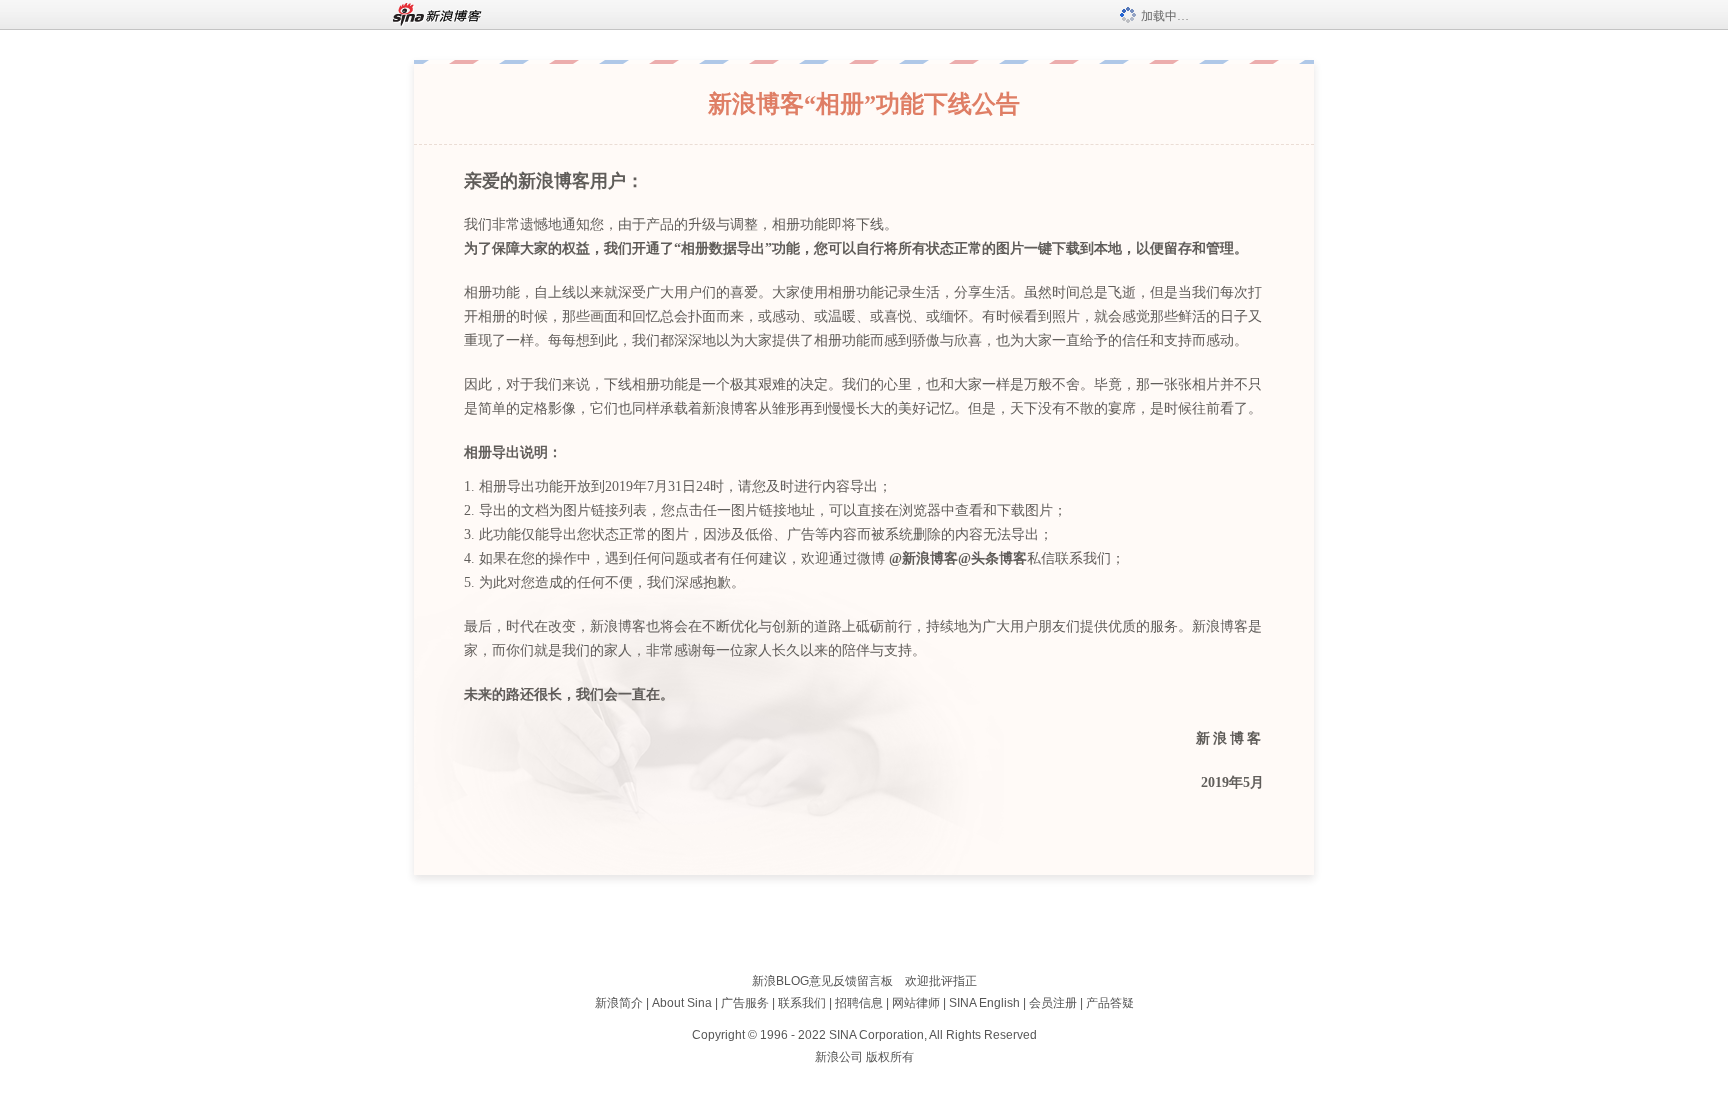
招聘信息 (859, 1003)
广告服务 (745, 1003)
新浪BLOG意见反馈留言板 (822, 981)
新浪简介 (619, 1003)
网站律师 (916, 1003)
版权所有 (890, 1057)
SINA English (984, 1003)
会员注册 (1053, 1003)
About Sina (682, 1003)
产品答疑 (1110, 1003)
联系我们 (802, 1003)
